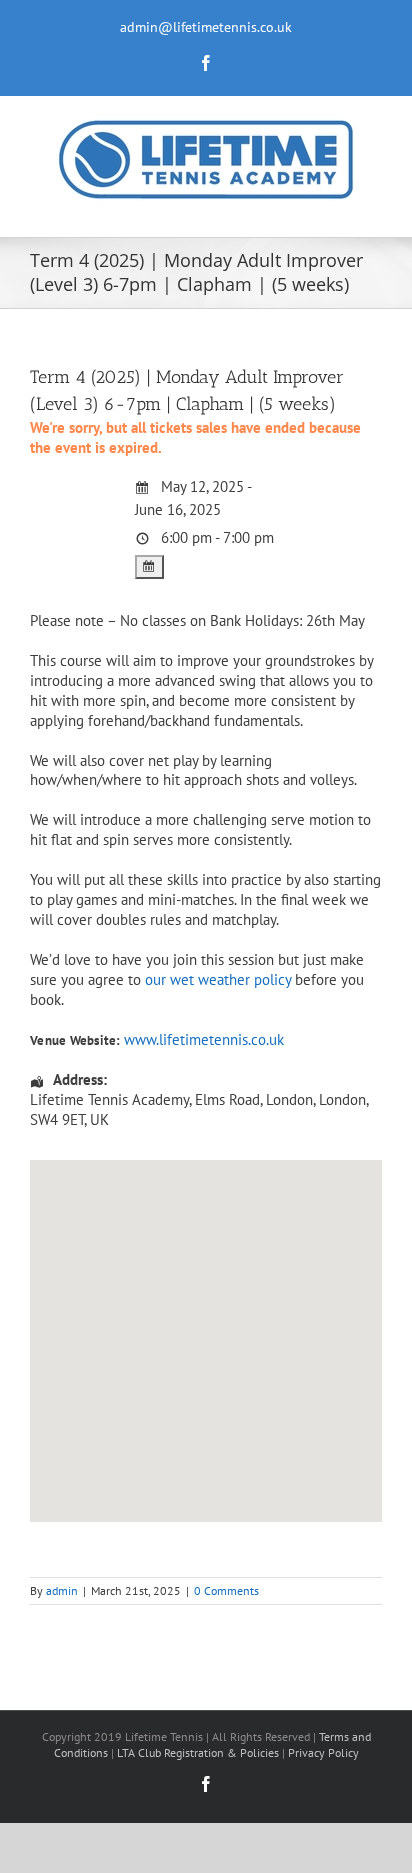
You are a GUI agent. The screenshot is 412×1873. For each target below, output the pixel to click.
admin (62, 1590)
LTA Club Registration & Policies (199, 1752)
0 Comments (226, 1590)
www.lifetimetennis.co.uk (204, 1039)
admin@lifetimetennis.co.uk (206, 27)
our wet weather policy (218, 979)
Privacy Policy (323, 1752)
